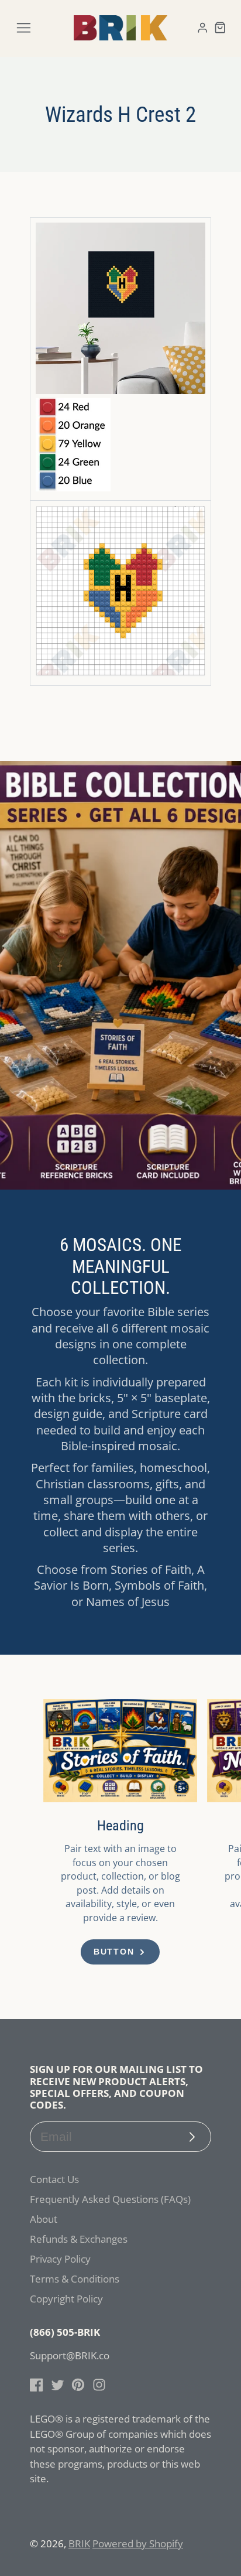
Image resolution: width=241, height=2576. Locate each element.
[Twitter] (58, 2385)
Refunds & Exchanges (79, 2239)
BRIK (79, 2543)
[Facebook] (37, 2385)
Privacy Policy (60, 2259)
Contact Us (54, 2179)
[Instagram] (99, 2385)
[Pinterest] (78, 2385)
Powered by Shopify (138, 2543)
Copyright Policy (66, 2299)
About (44, 2219)
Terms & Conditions (75, 2279)
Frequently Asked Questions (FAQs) (110, 2199)
